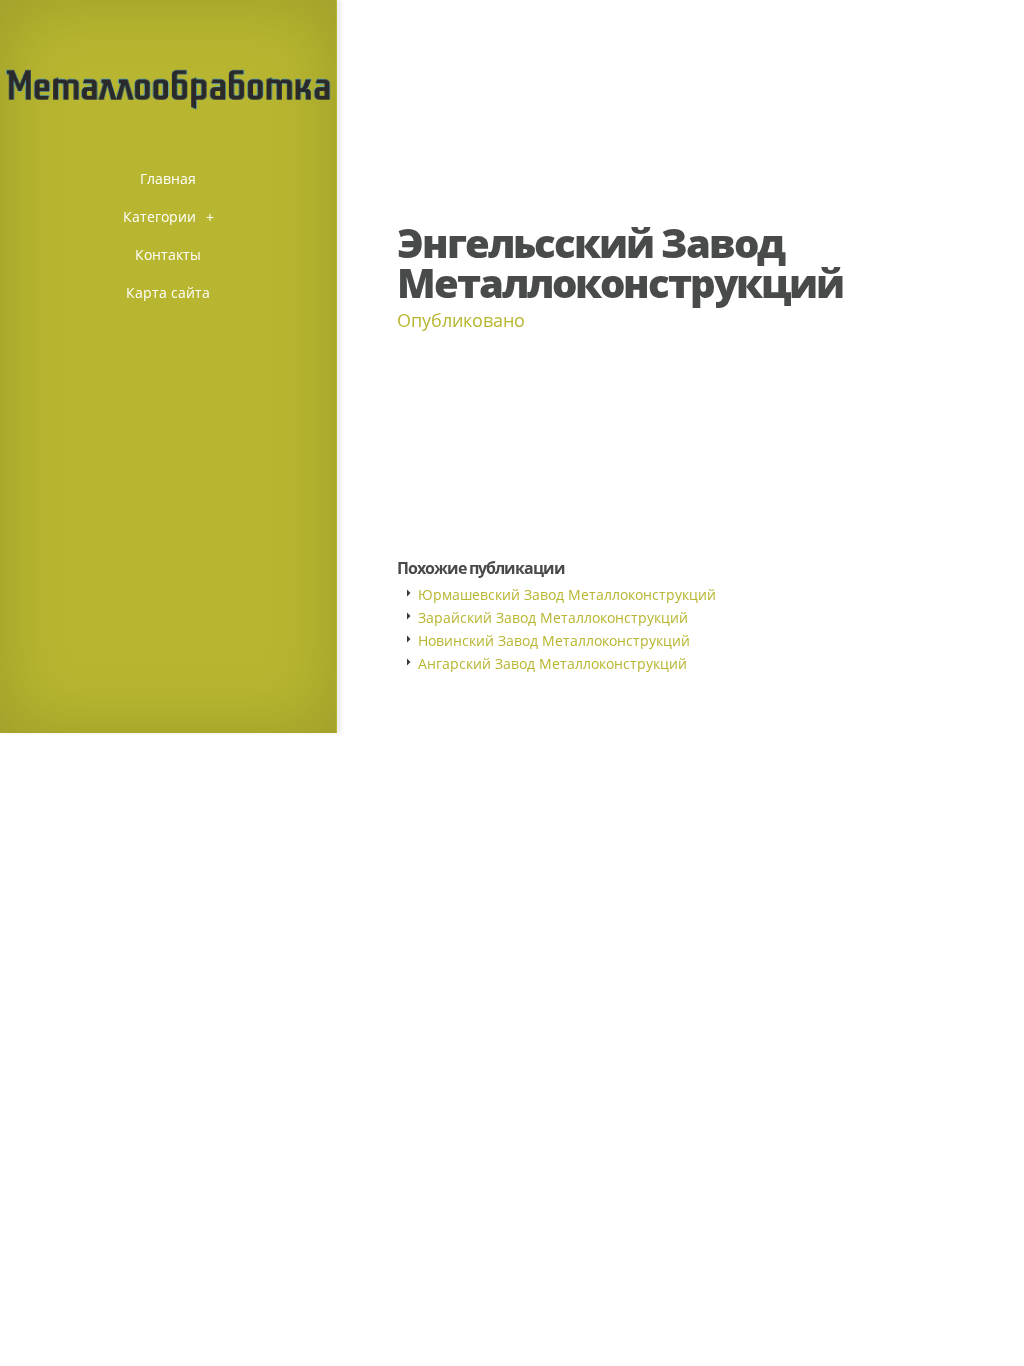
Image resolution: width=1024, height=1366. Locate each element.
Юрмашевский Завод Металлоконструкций (567, 594)
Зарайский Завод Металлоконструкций (553, 617)
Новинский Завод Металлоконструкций (554, 640)
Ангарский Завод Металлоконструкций (552, 663)
